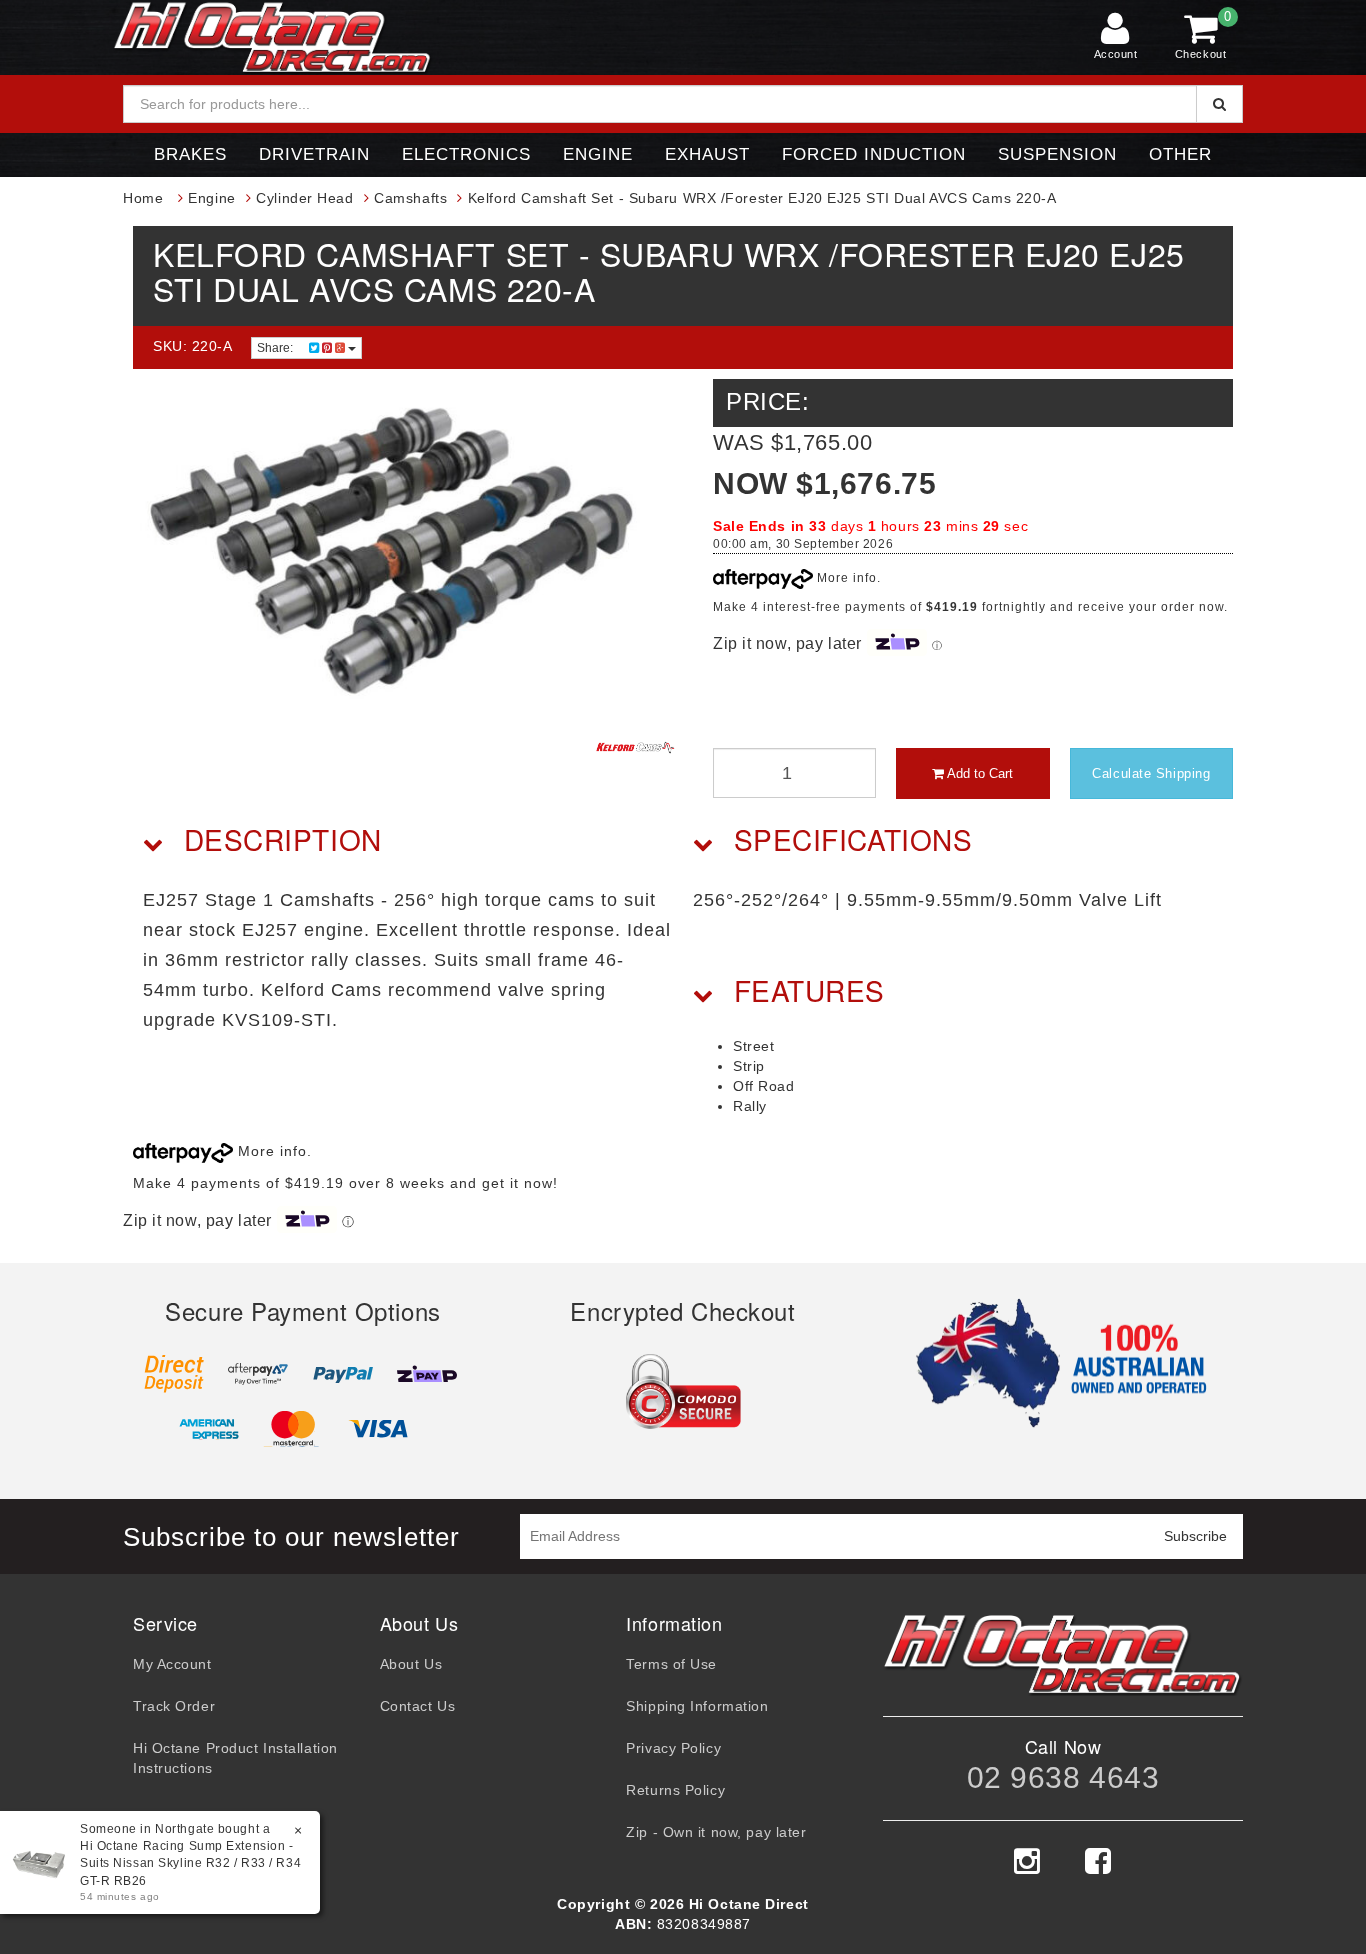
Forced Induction (874, 154)
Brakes (190, 154)
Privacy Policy (673, 1748)
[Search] (1219, 104)
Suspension (1057, 154)
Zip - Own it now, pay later (716, 1832)
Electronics (466, 154)
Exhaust (707, 154)
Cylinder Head (304, 198)
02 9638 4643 (1063, 1777)
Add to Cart (978, 773)
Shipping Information (697, 1706)
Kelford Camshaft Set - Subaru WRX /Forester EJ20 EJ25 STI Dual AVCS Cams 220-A (762, 198)
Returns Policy (675, 1790)
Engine (598, 154)
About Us (411, 1664)
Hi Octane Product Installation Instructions (235, 1758)
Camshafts (410, 198)
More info (845, 578)
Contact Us (418, 1706)
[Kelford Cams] (635, 747)
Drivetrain (314, 154)
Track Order (174, 1706)
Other (1180, 154)
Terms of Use (671, 1664)
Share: (276, 348)
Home (143, 198)
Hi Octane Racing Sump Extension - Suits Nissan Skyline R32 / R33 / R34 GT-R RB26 (190, 1863)
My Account (172, 1664)
